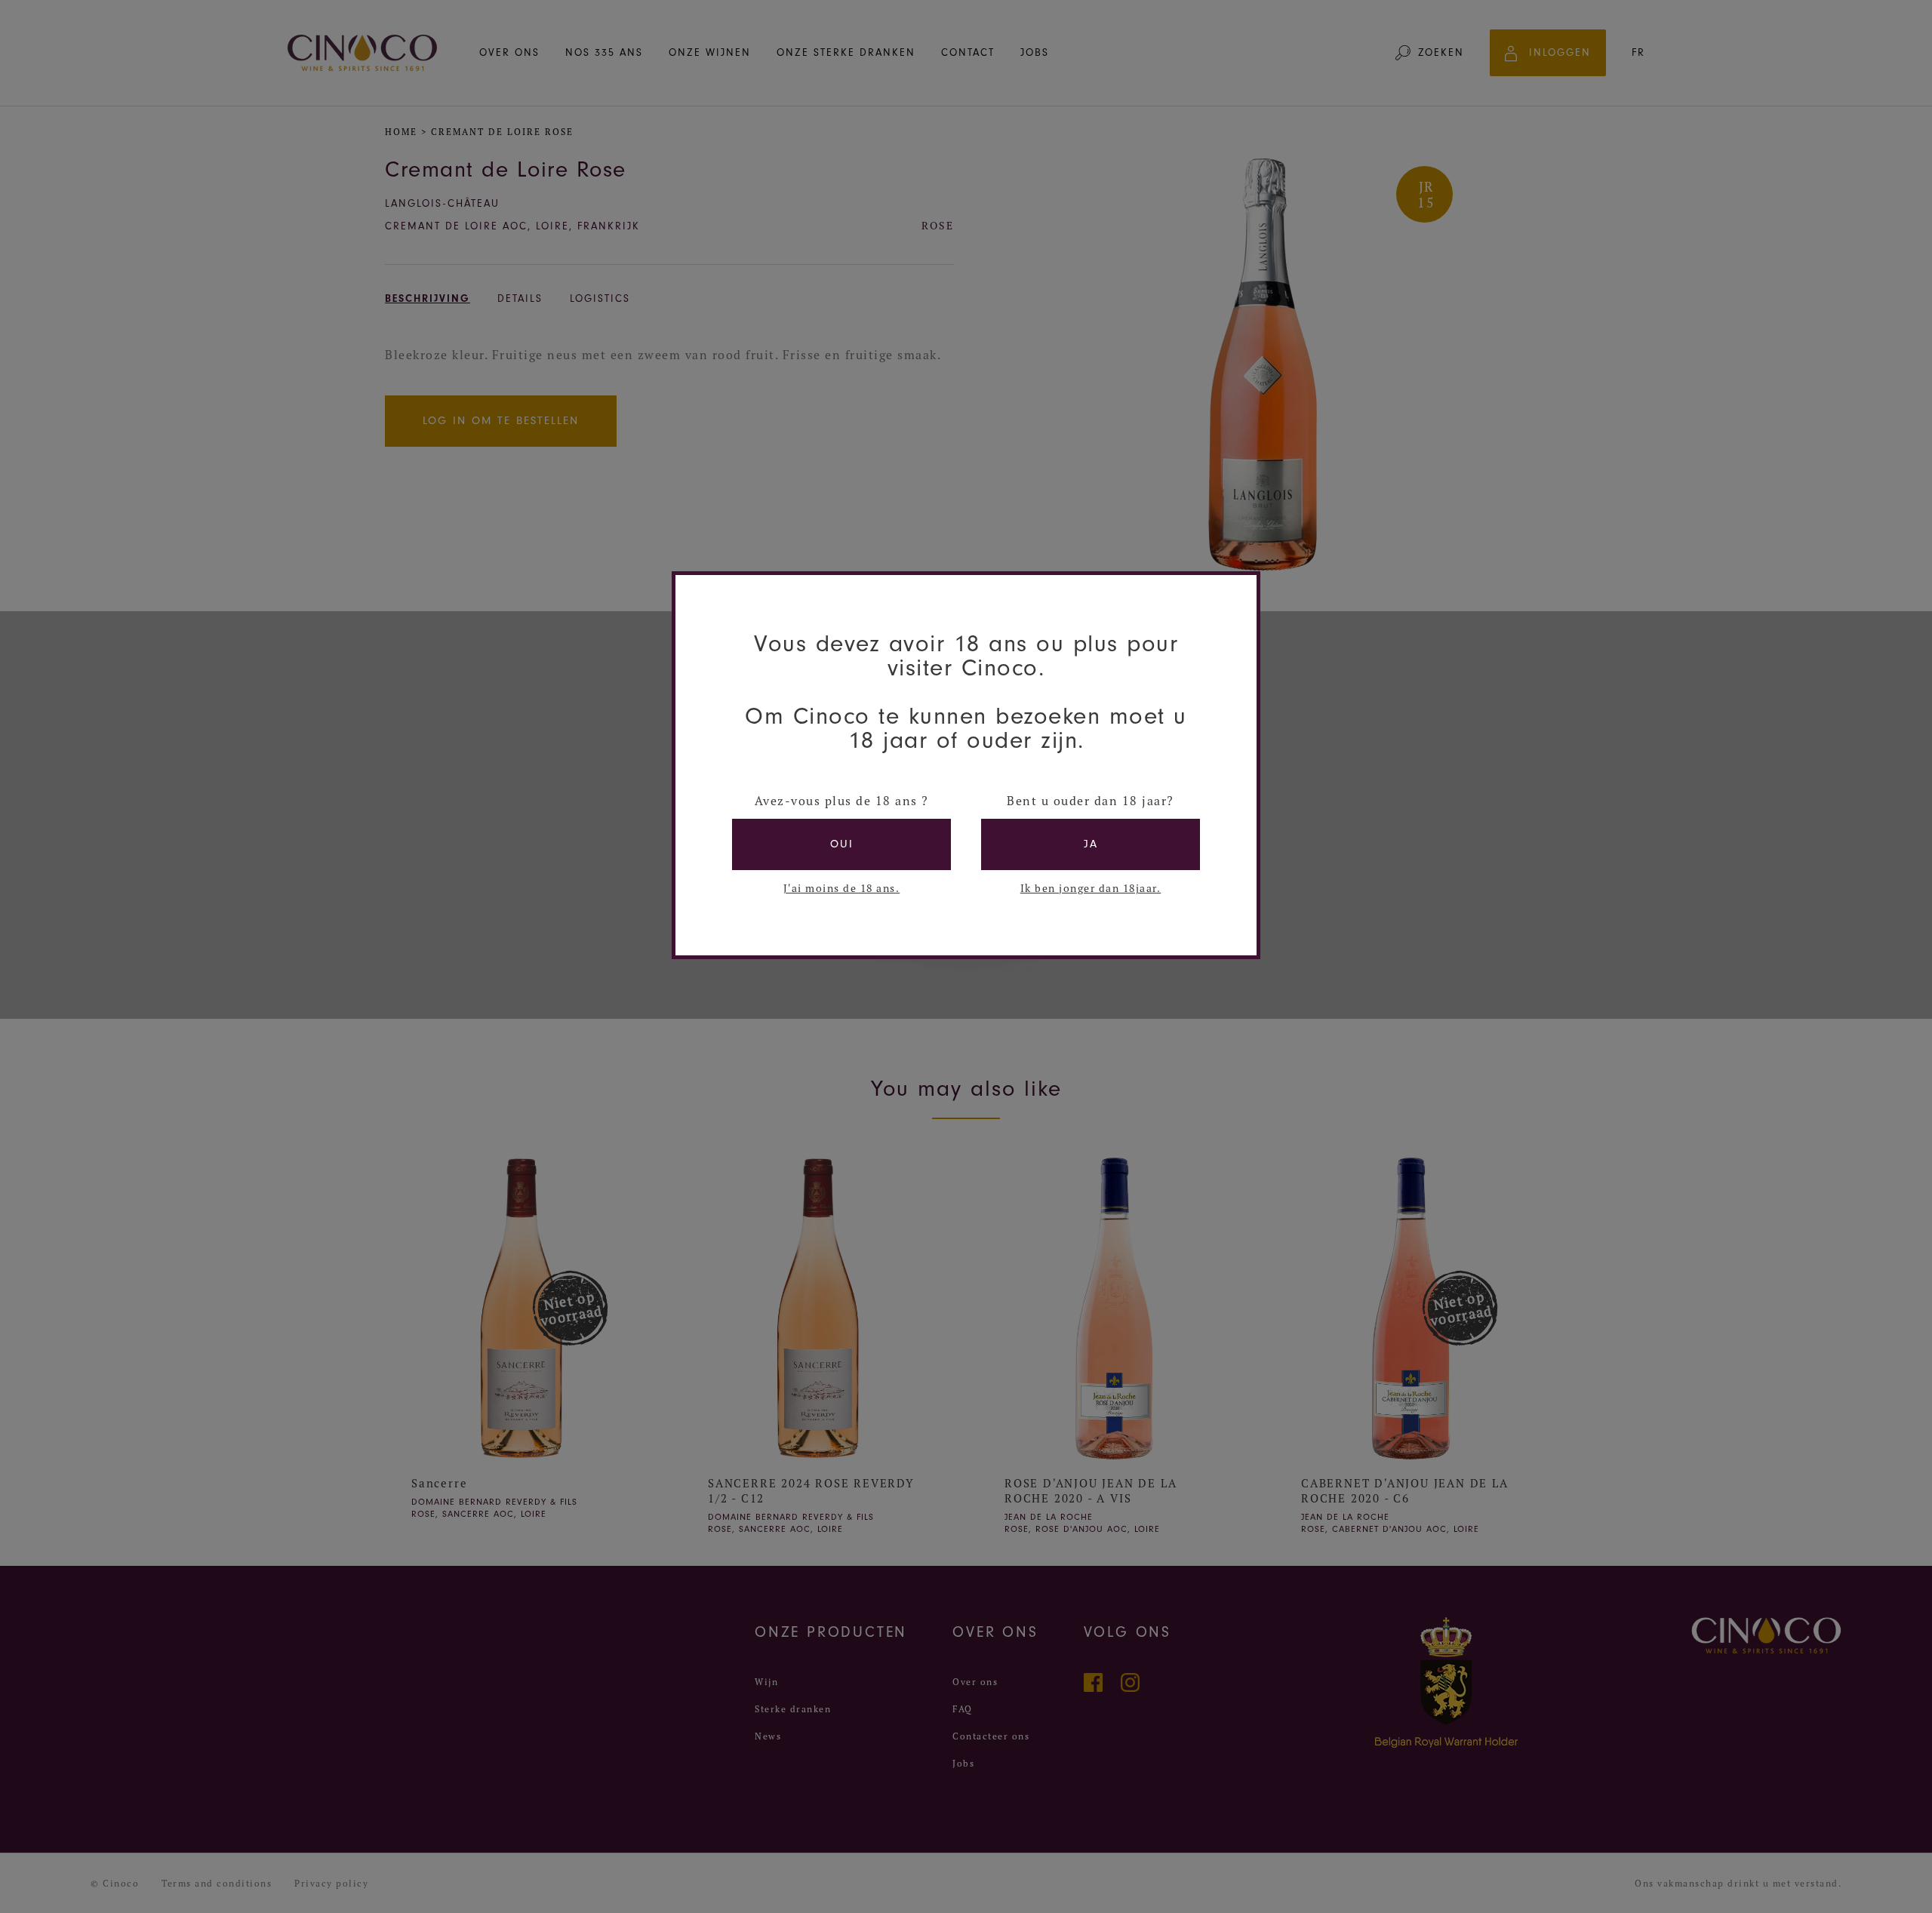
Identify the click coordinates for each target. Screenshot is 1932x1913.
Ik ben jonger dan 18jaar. (1091, 888)
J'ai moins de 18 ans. (842, 888)
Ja (1091, 844)
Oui (842, 844)
